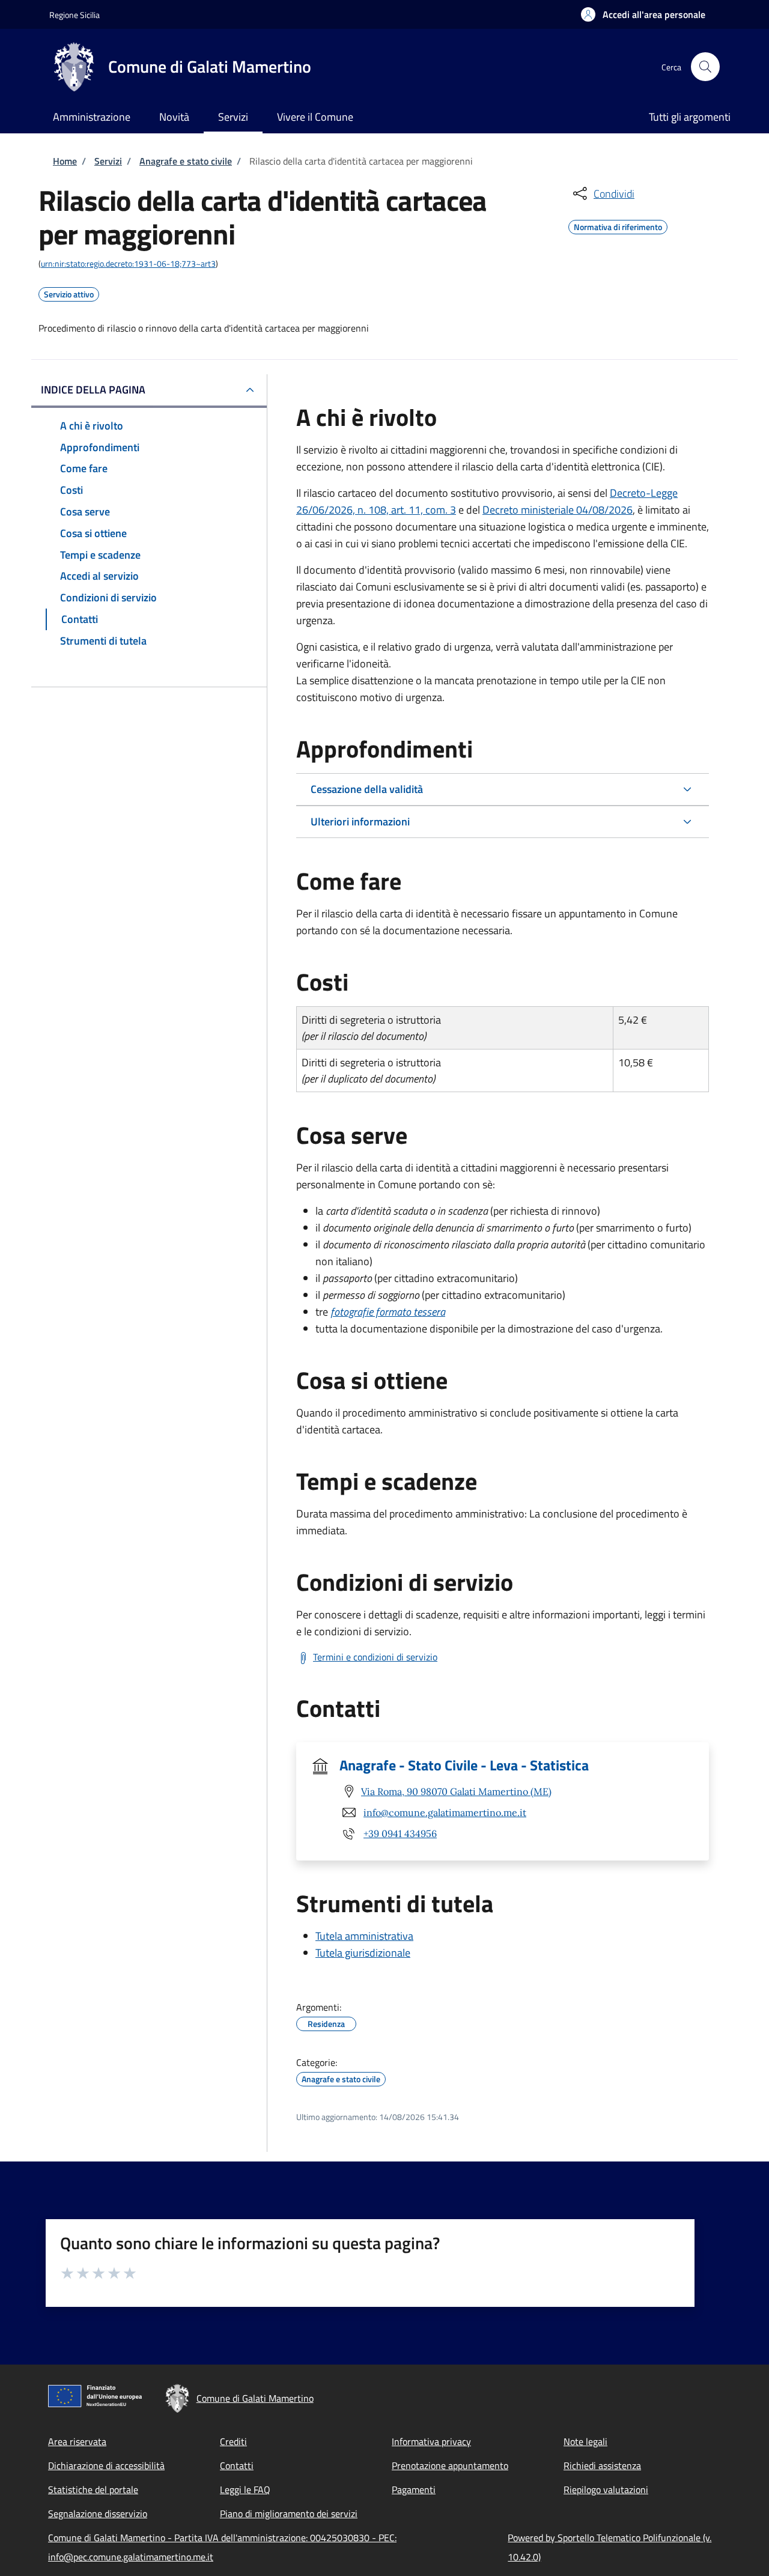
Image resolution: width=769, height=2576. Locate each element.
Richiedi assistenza (602, 2465)
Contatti (237, 2465)
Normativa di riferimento (618, 225)
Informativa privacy (431, 2441)
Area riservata (77, 2441)
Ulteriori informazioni (360, 822)
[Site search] (705, 67)
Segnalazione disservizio (98, 2514)
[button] (643, 14)
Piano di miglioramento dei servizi (289, 2514)
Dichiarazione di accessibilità (106, 2465)
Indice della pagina (93, 390)
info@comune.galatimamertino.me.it (445, 1812)
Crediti (233, 2441)
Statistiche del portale (93, 2489)
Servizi (108, 161)
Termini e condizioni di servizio (375, 1657)
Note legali (585, 2441)
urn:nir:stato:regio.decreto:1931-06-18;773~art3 (128, 263)
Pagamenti (414, 2489)
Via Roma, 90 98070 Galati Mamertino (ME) (456, 1791)
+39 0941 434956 (400, 1833)
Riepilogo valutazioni (606, 2489)
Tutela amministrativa (364, 1936)
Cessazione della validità (367, 789)
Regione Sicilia (74, 15)
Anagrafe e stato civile (186, 161)
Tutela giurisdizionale (363, 1953)
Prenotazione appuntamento (450, 2465)
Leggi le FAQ (245, 2489)
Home (65, 161)
